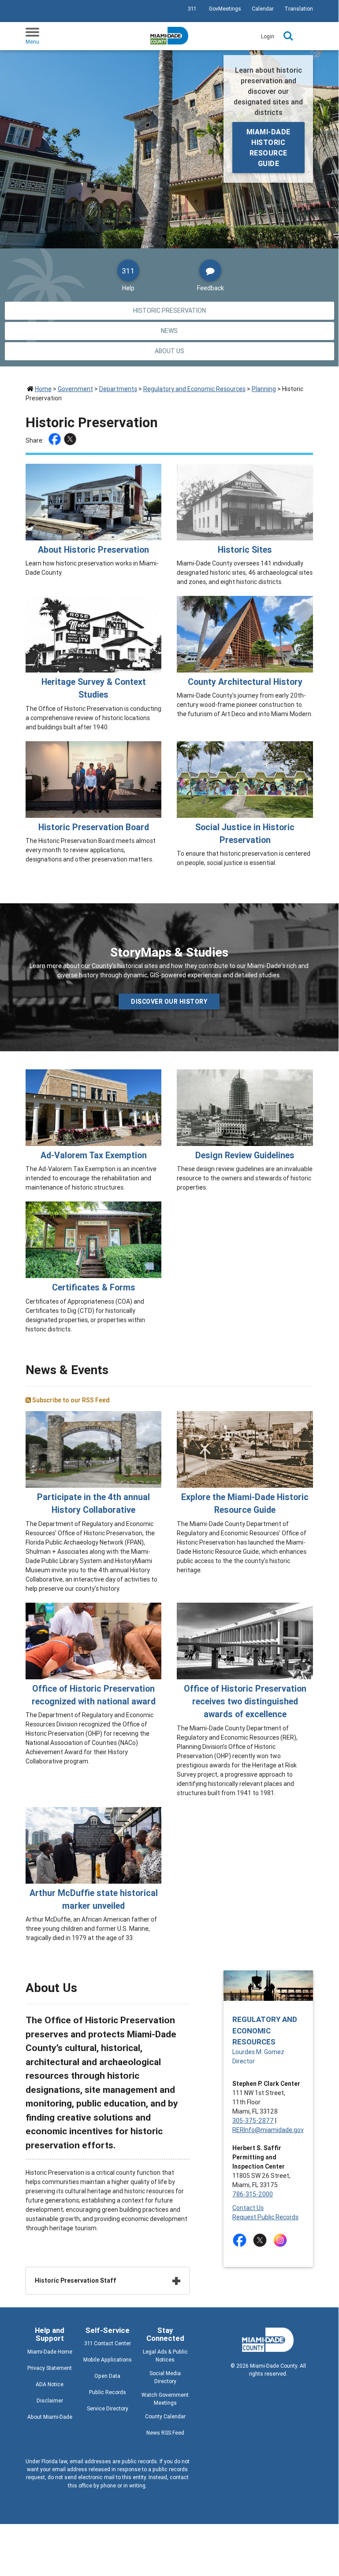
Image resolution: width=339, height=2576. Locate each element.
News (169, 331)
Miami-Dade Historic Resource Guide (268, 148)
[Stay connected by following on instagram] (282, 2240)
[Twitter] (71, 440)
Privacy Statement (50, 2368)
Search (288, 36)
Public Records (108, 2392)
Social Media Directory (165, 2377)
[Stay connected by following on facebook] (241, 2240)
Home (43, 389)
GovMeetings (225, 9)
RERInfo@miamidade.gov (268, 2130)
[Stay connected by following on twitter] (262, 2240)
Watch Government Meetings (165, 2399)
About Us (169, 351)
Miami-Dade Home (50, 2352)
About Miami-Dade (50, 2417)
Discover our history (169, 1002)
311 (192, 9)
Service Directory (108, 2408)
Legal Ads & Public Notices (165, 2356)
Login (268, 36)
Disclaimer (50, 2400)
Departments (118, 389)
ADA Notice (50, 2384)
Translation (299, 9)
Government (75, 389)
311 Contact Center (108, 2343)
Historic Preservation (169, 310)
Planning (264, 389)
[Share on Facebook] (56, 440)
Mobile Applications (108, 2360)
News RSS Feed (165, 2433)
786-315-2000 (253, 2194)
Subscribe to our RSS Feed (70, 1400)
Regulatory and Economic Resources (194, 389)
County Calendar (165, 2416)
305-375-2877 (253, 2121)
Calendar (263, 9)
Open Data (107, 2376)
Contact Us (248, 2208)
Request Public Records (265, 2217)
